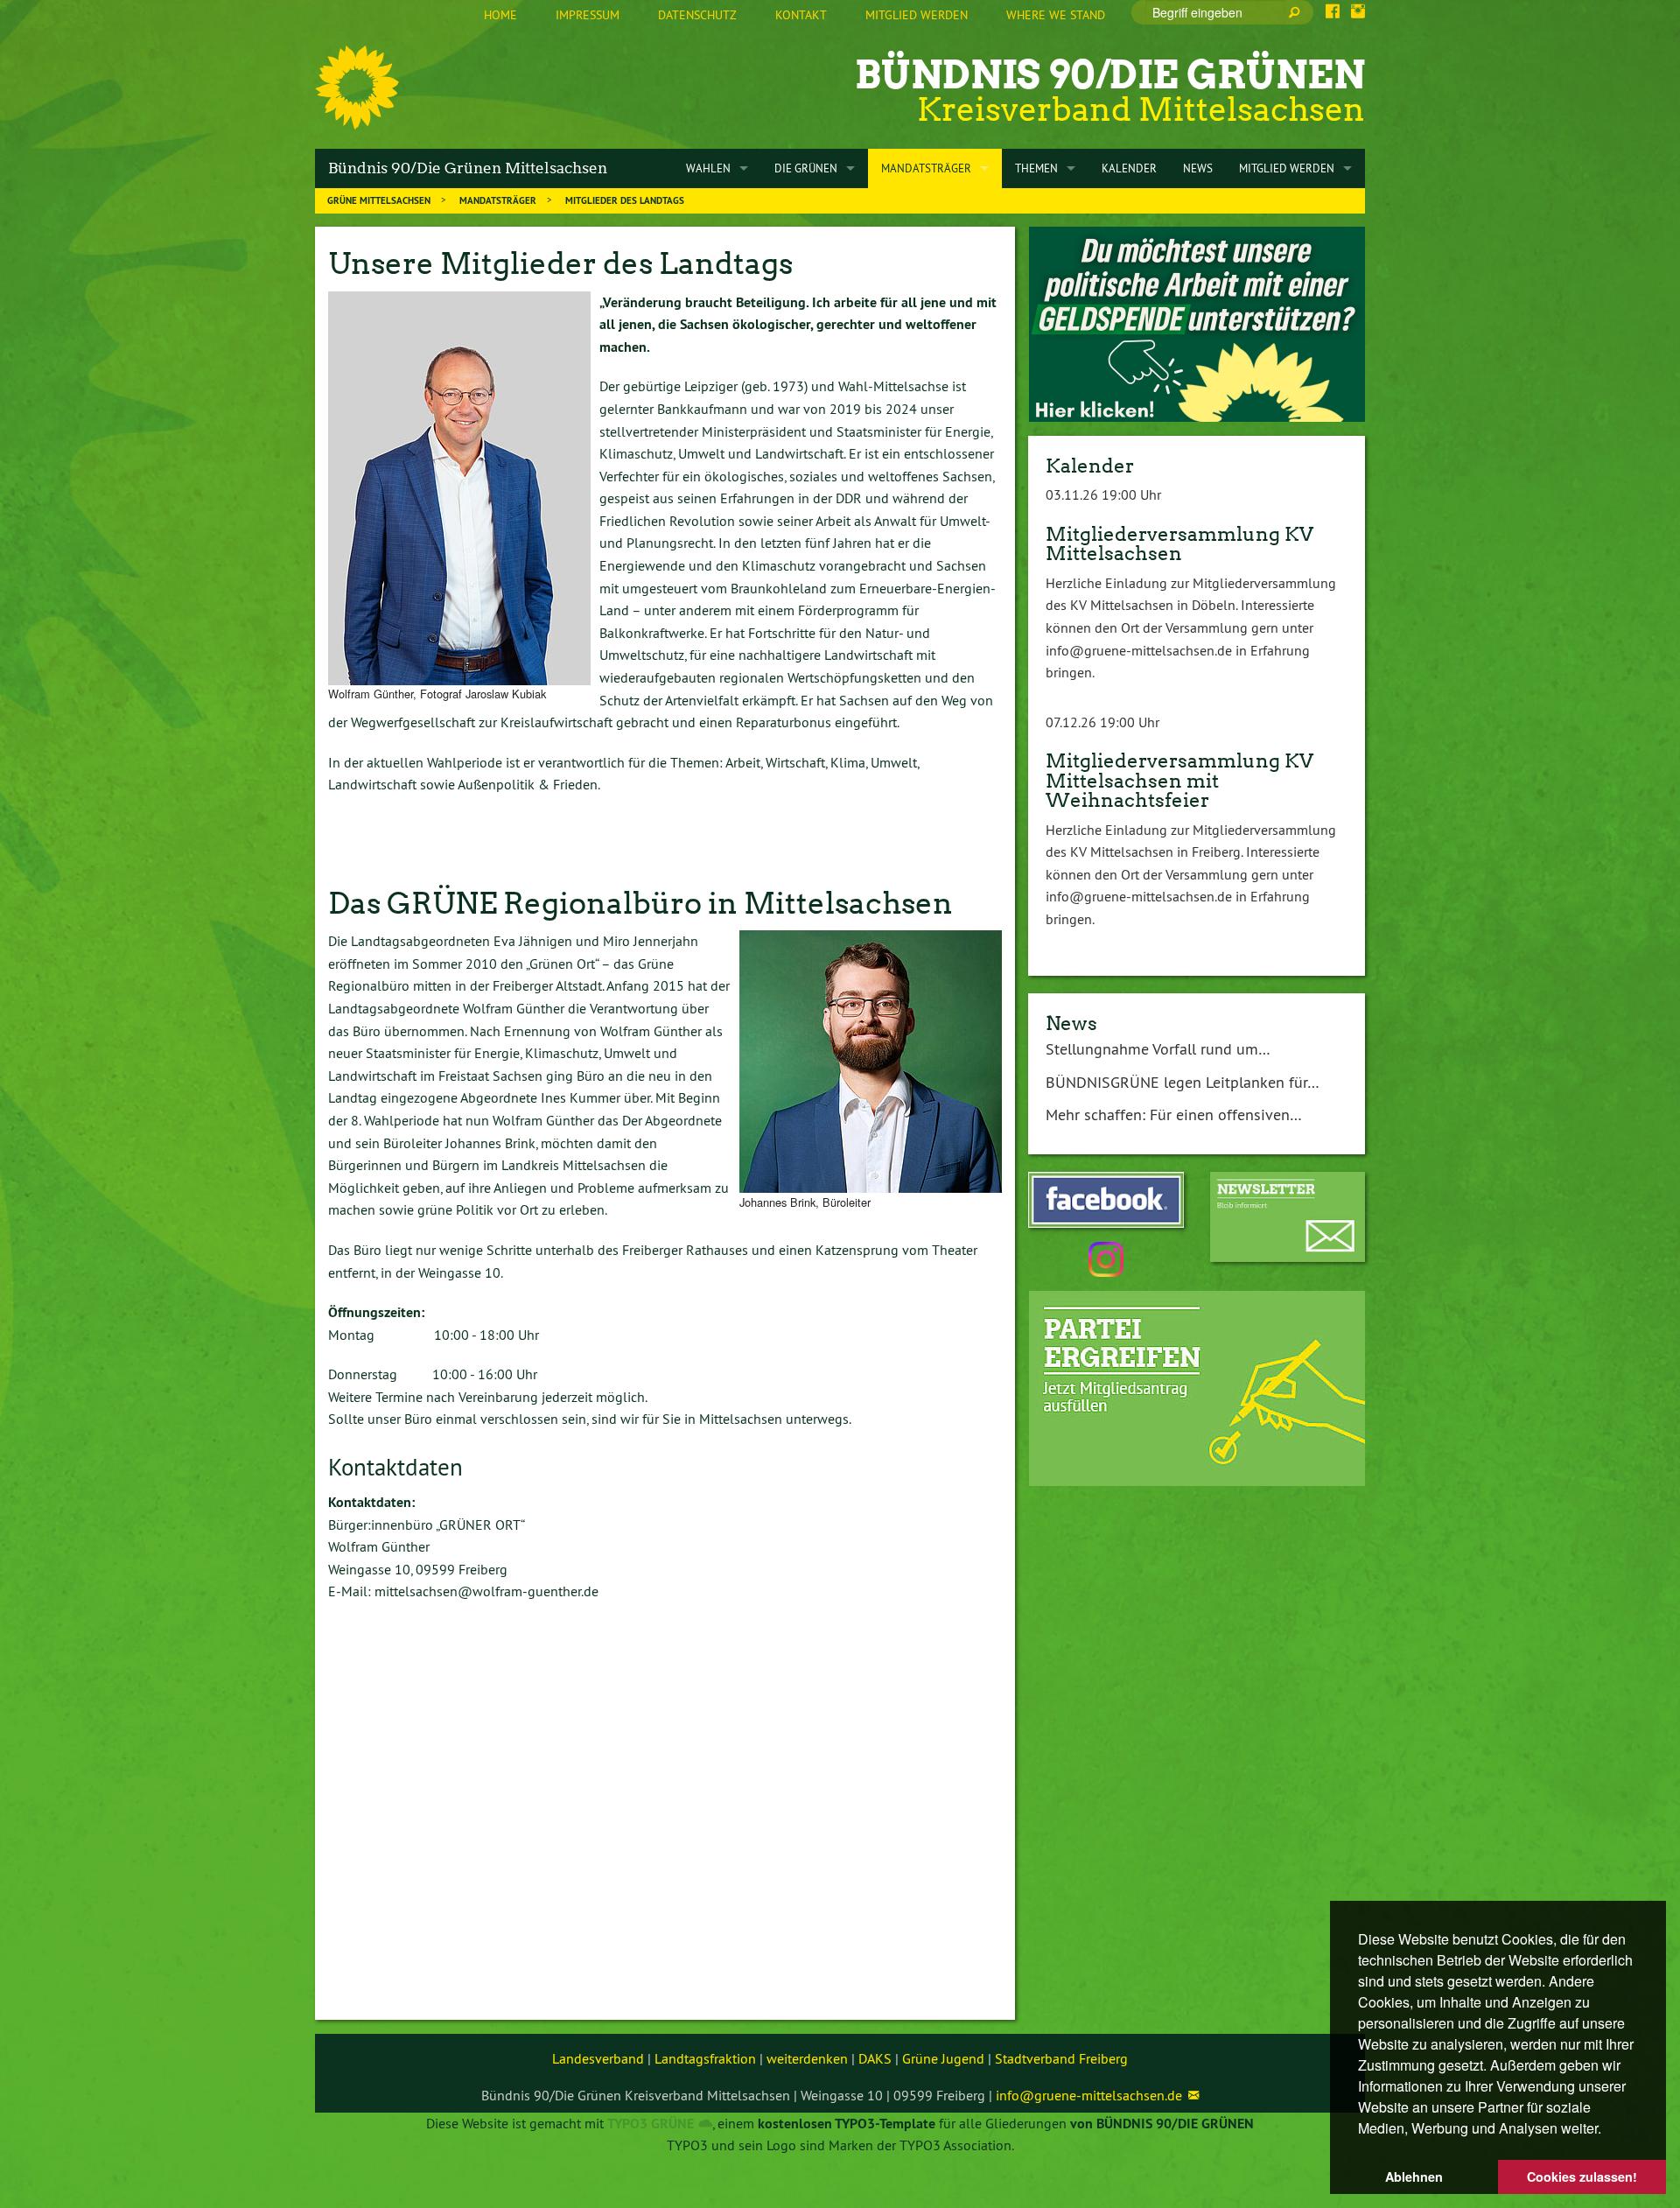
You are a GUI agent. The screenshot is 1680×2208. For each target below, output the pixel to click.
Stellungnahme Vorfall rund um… (1158, 1049)
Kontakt (801, 15)
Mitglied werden (917, 15)
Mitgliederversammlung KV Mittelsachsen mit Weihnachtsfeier (1179, 780)
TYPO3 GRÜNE (651, 2124)
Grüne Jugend (943, 2058)
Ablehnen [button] (1414, 2176)
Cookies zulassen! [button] (1582, 2176)
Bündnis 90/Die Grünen (1110, 75)
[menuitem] (500, 16)
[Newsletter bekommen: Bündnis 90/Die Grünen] (1288, 1217)
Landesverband (598, 2058)
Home (500, 15)
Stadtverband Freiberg (1061, 2058)
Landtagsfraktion (705, 2058)
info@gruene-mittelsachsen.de (1089, 2095)
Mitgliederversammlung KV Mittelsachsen (1179, 543)
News (1071, 1023)
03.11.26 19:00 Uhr (1103, 494)
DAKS (875, 2058)
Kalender (1090, 466)
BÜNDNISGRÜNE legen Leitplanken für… (1183, 1082)
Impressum (588, 15)
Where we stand (1056, 15)
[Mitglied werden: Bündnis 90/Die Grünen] (1197, 1388)
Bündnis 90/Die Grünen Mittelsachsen (468, 168)
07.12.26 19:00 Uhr (1102, 722)
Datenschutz (697, 15)
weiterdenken (807, 2058)
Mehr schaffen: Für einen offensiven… (1174, 1115)
